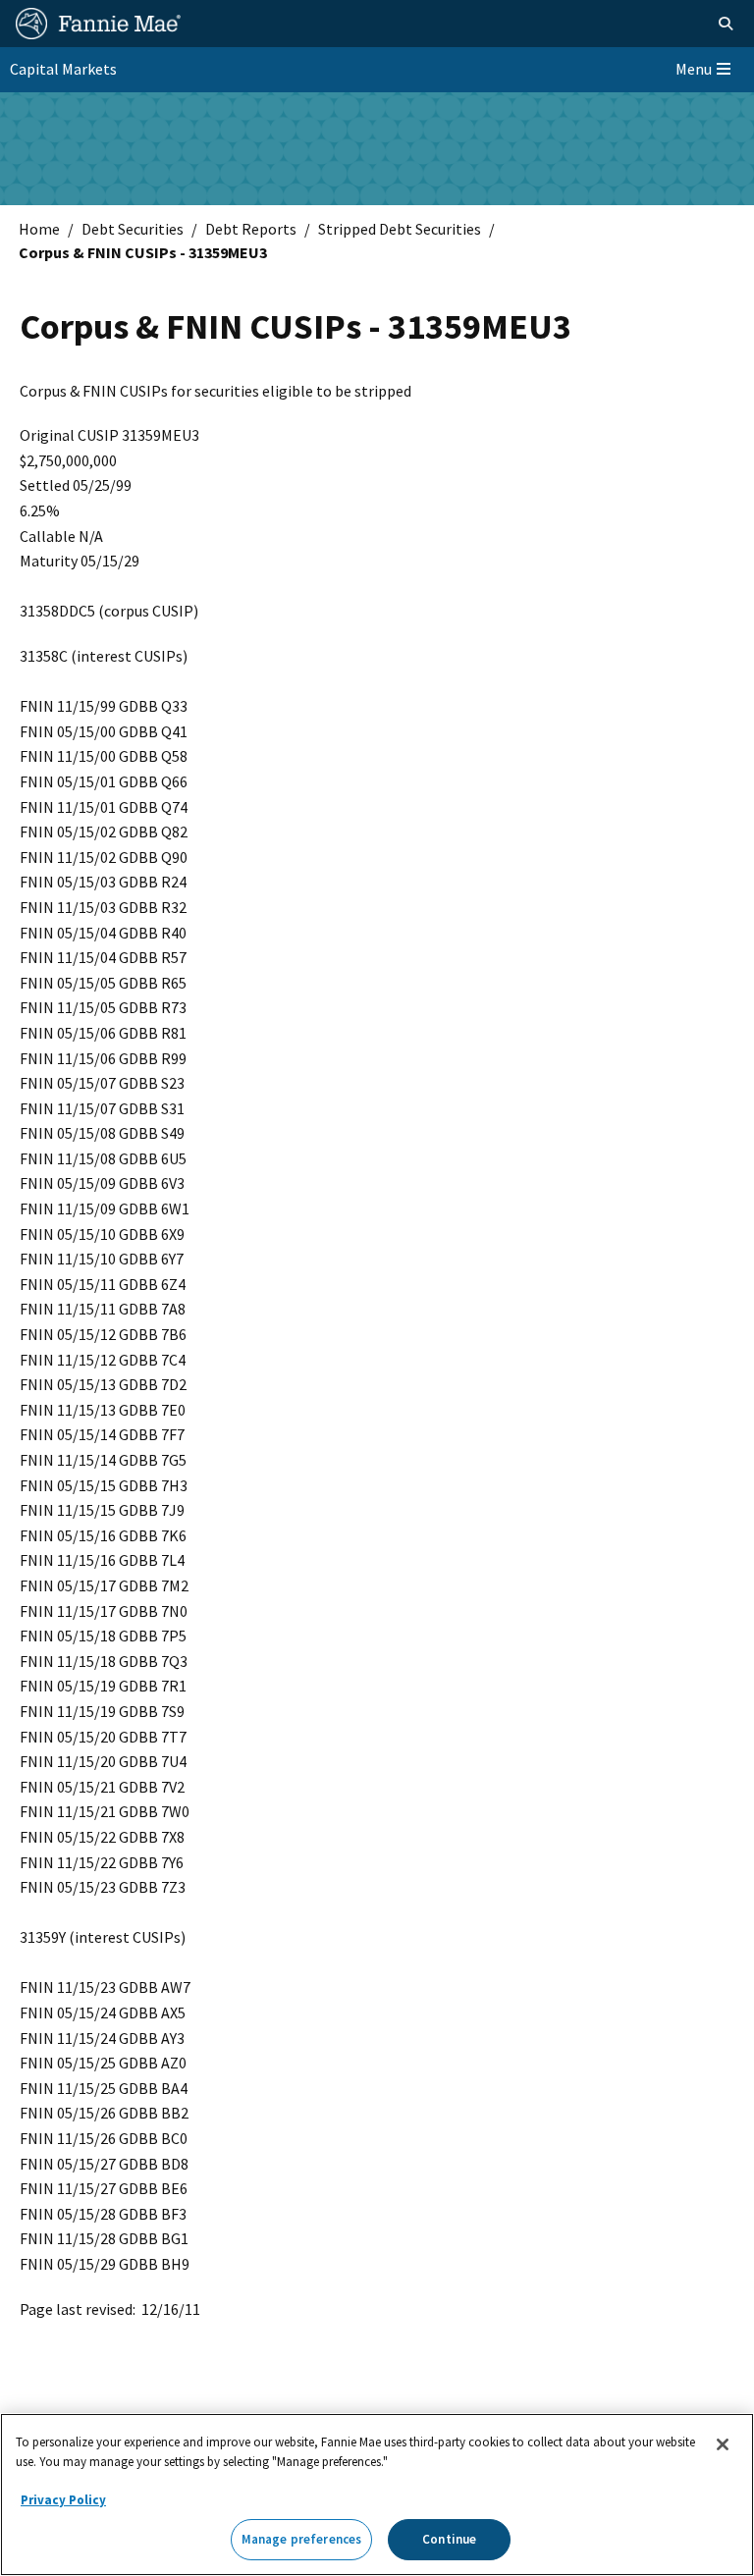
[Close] (723, 2444)
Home (39, 229)
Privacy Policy (63, 2500)
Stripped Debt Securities (400, 229)
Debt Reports (251, 229)
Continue (449, 2539)
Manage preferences (301, 2539)
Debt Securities (133, 229)
